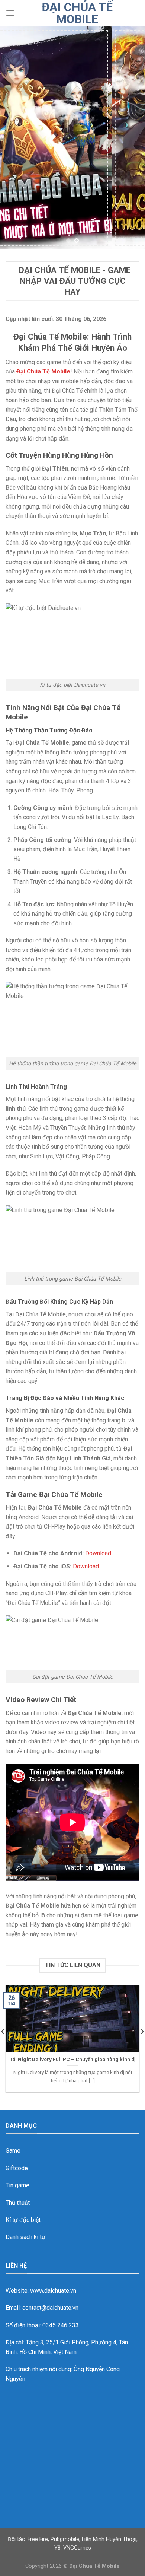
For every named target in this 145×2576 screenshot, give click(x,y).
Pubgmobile (65, 2539)
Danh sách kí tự (25, 2237)
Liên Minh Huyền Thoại (109, 2539)
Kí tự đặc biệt (23, 2220)
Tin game (17, 2185)
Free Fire (38, 2539)
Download (98, 1553)
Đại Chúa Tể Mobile (77, 13)
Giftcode (17, 2168)
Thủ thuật (18, 2203)
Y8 (57, 2548)
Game (13, 2151)
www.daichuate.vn (53, 2291)
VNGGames (77, 2548)
